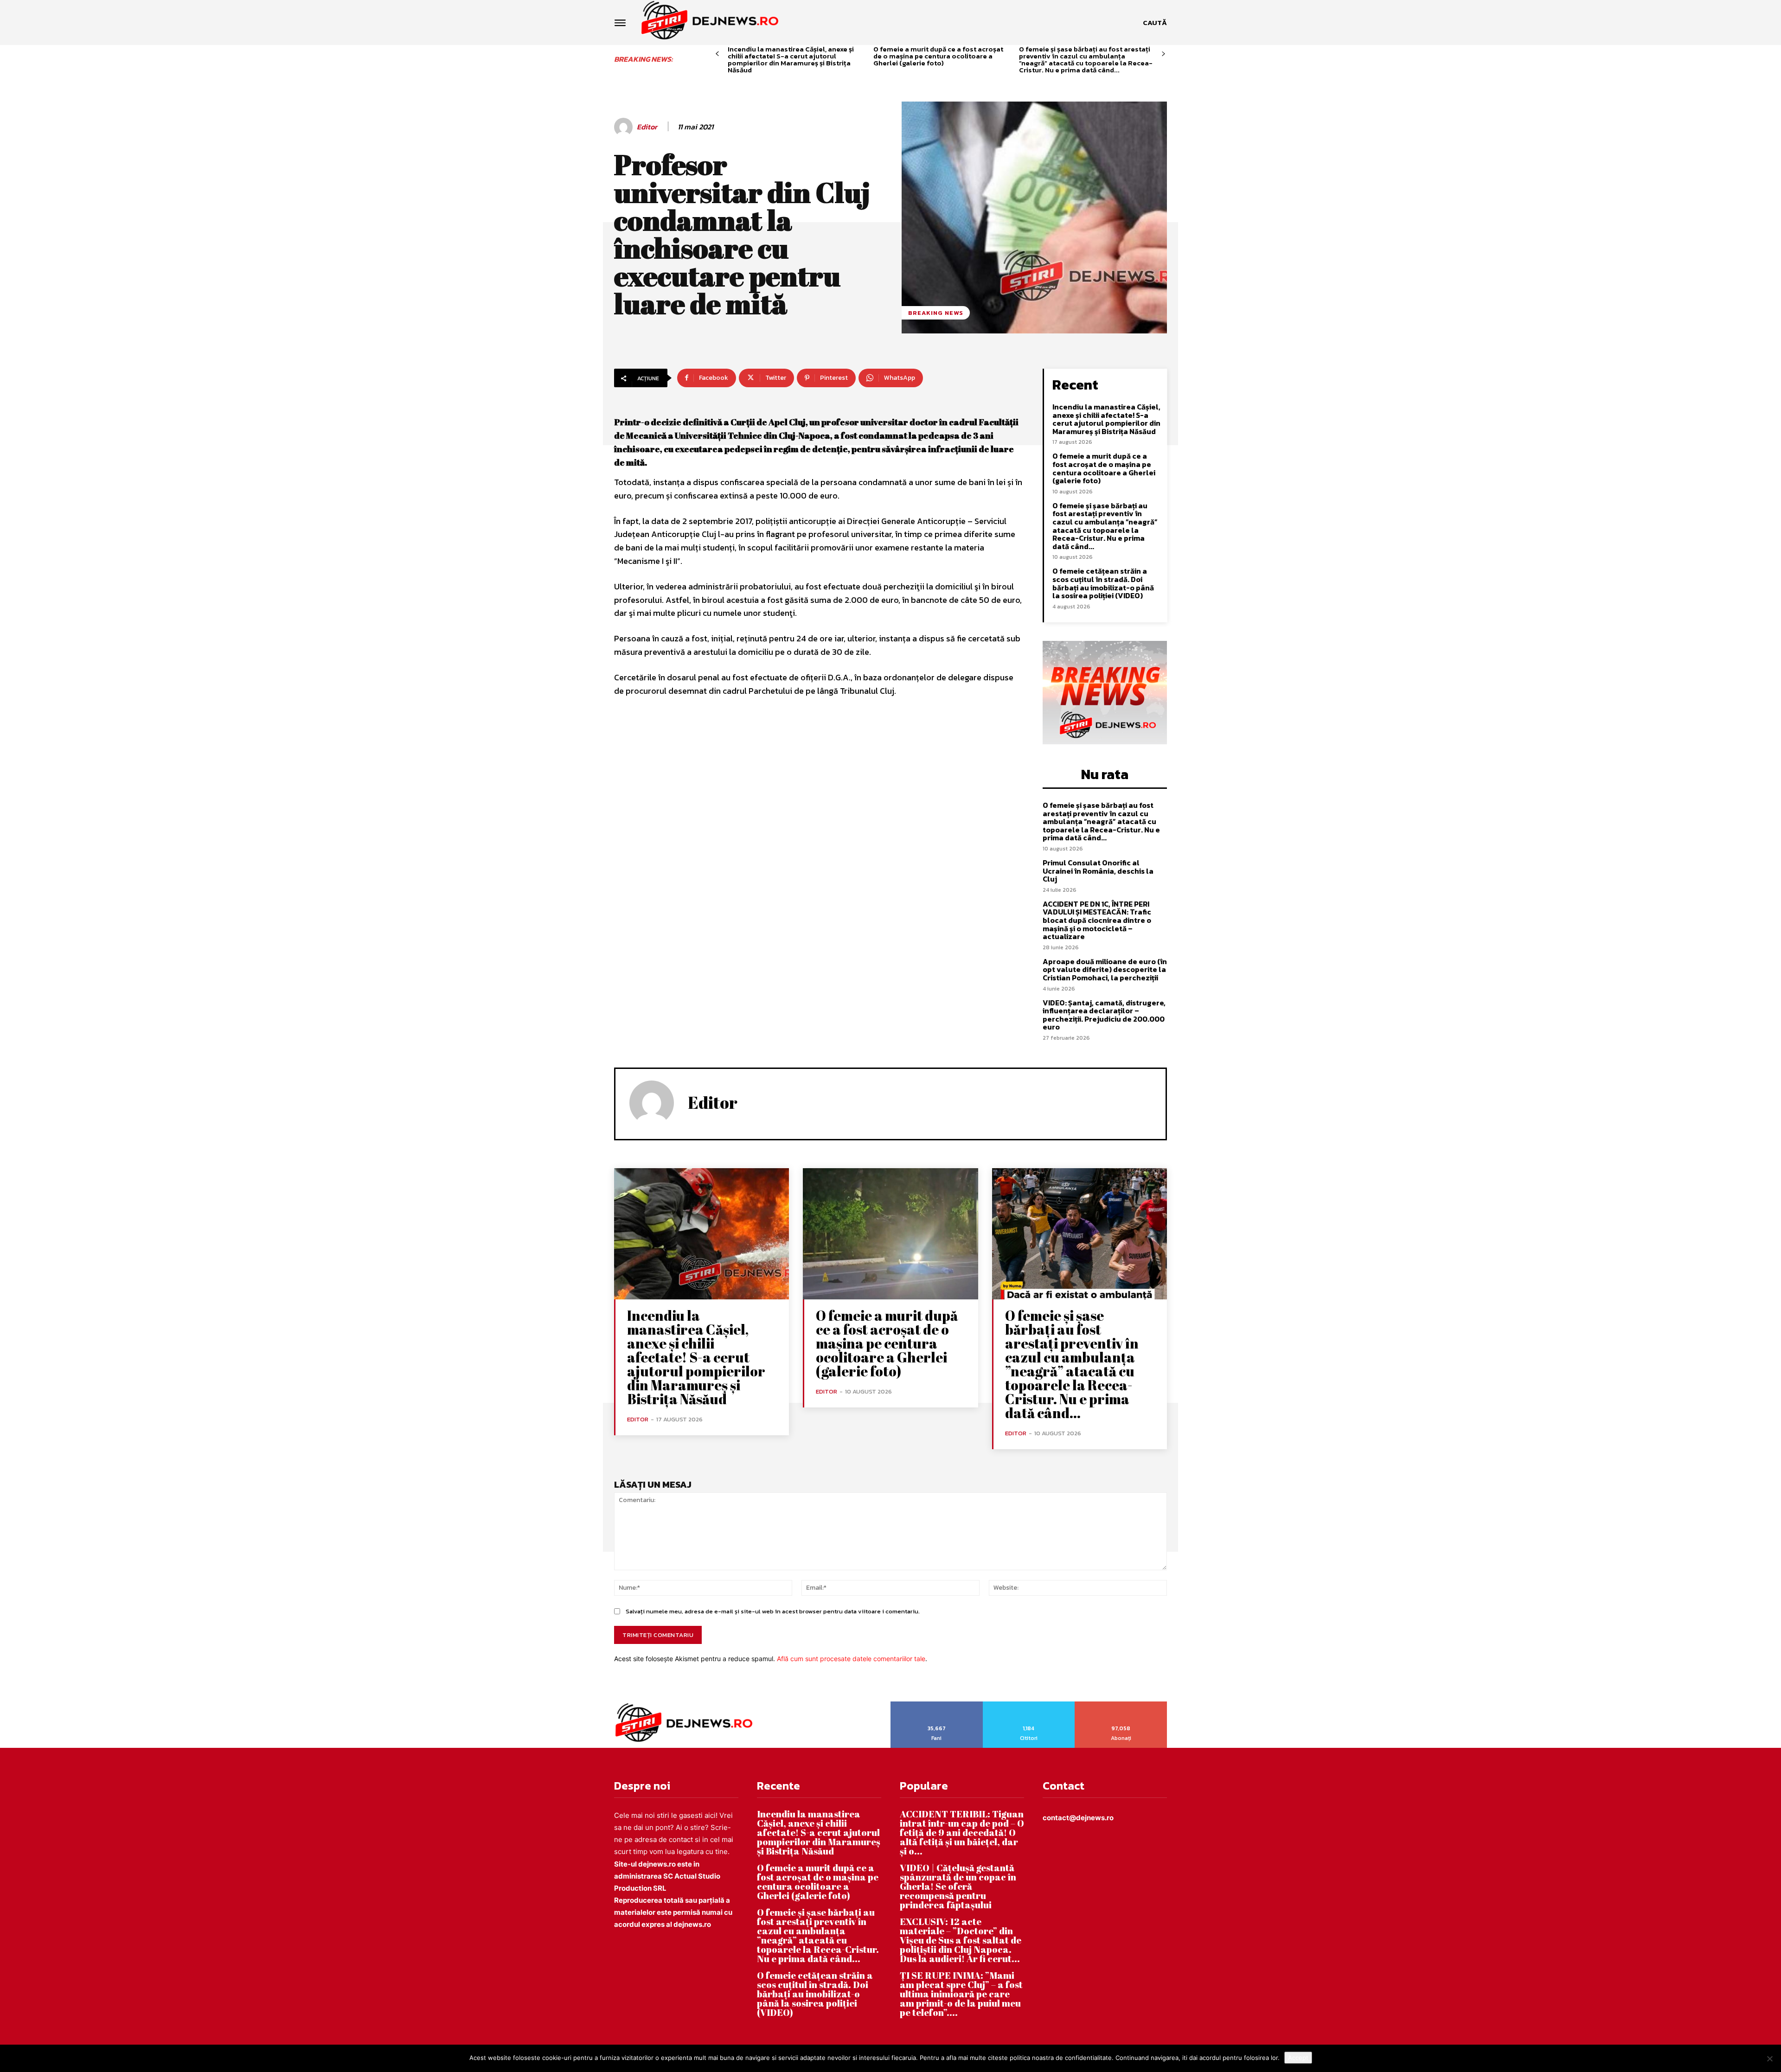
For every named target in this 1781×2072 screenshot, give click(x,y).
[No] (1769, 2059)
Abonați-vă (1121, 1705)
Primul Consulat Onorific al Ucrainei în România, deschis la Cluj (1098, 871)
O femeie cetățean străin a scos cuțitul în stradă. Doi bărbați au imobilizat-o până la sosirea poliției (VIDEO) (1103, 583)
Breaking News (936, 313)
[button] (1155, 23)
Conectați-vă (1029, 1705)
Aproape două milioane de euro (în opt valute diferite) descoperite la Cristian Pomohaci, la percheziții (1105, 969)
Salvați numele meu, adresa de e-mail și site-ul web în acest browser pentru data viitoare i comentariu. (773, 1611)
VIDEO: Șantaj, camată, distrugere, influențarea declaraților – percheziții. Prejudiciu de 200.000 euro (1104, 1015)
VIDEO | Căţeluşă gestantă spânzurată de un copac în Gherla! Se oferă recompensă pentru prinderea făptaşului (958, 1886)
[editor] (625, 127)
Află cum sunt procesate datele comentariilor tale (851, 1659)
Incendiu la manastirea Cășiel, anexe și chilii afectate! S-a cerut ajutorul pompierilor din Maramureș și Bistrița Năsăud (791, 59)
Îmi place (937, 1705)
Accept (1298, 2058)
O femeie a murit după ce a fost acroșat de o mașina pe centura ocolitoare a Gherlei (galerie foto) (938, 56)
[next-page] (1163, 54)
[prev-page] (717, 54)
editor (647, 127)
